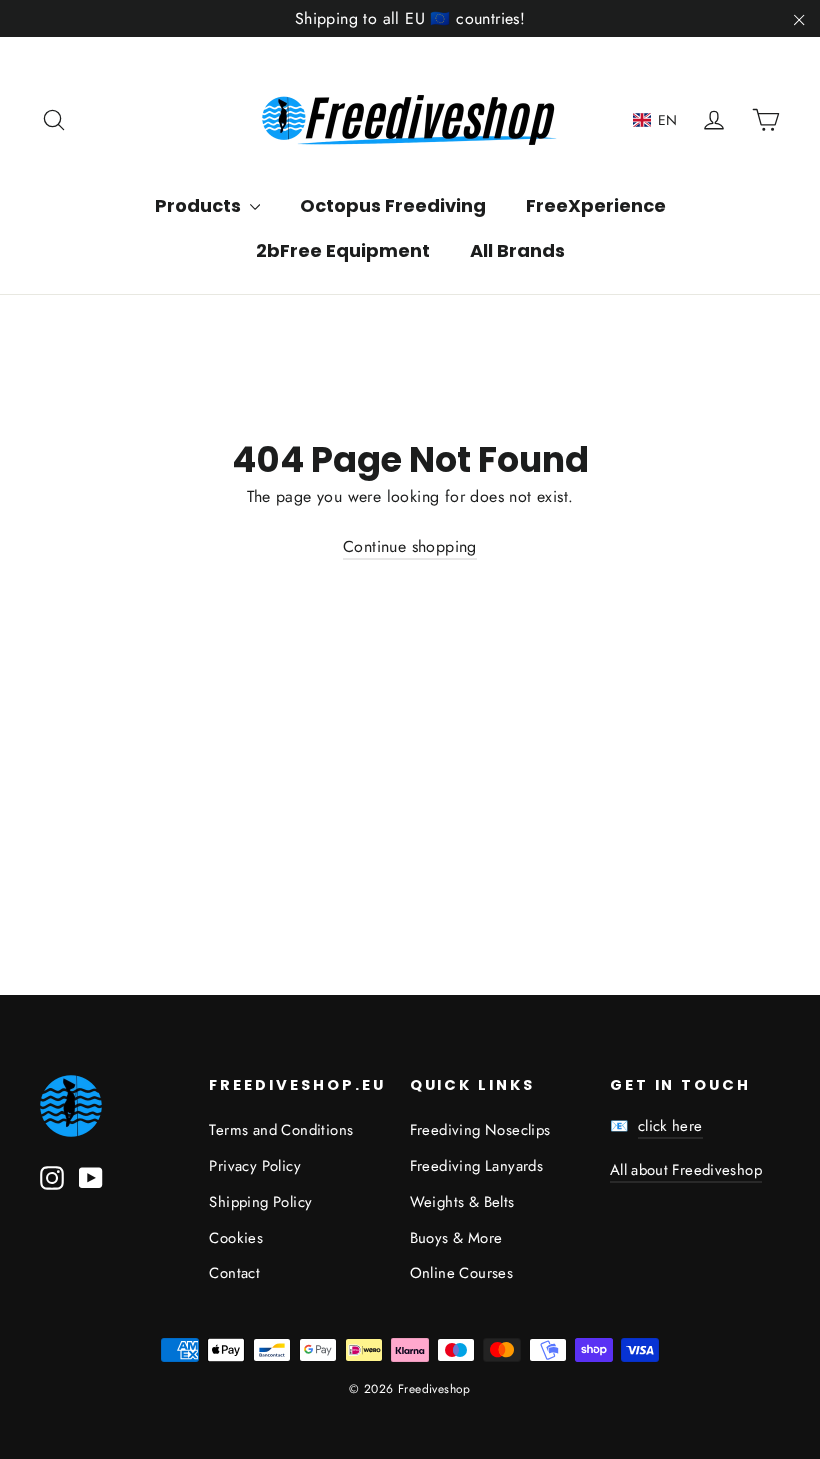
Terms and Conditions (281, 1130)
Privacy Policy (255, 1166)
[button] (655, 120)
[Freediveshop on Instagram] (52, 1176)
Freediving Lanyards (477, 1166)
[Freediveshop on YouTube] (91, 1176)
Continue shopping (410, 546)
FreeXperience (596, 205)
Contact (234, 1273)
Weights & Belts (462, 1202)
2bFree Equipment (343, 250)
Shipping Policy (260, 1202)
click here (670, 1126)
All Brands (517, 250)
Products (200, 205)
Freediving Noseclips (480, 1130)
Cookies (236, 1238)
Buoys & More (456, 1238)
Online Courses (462, 1273)
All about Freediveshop (686, 1170)
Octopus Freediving (393, 205)
